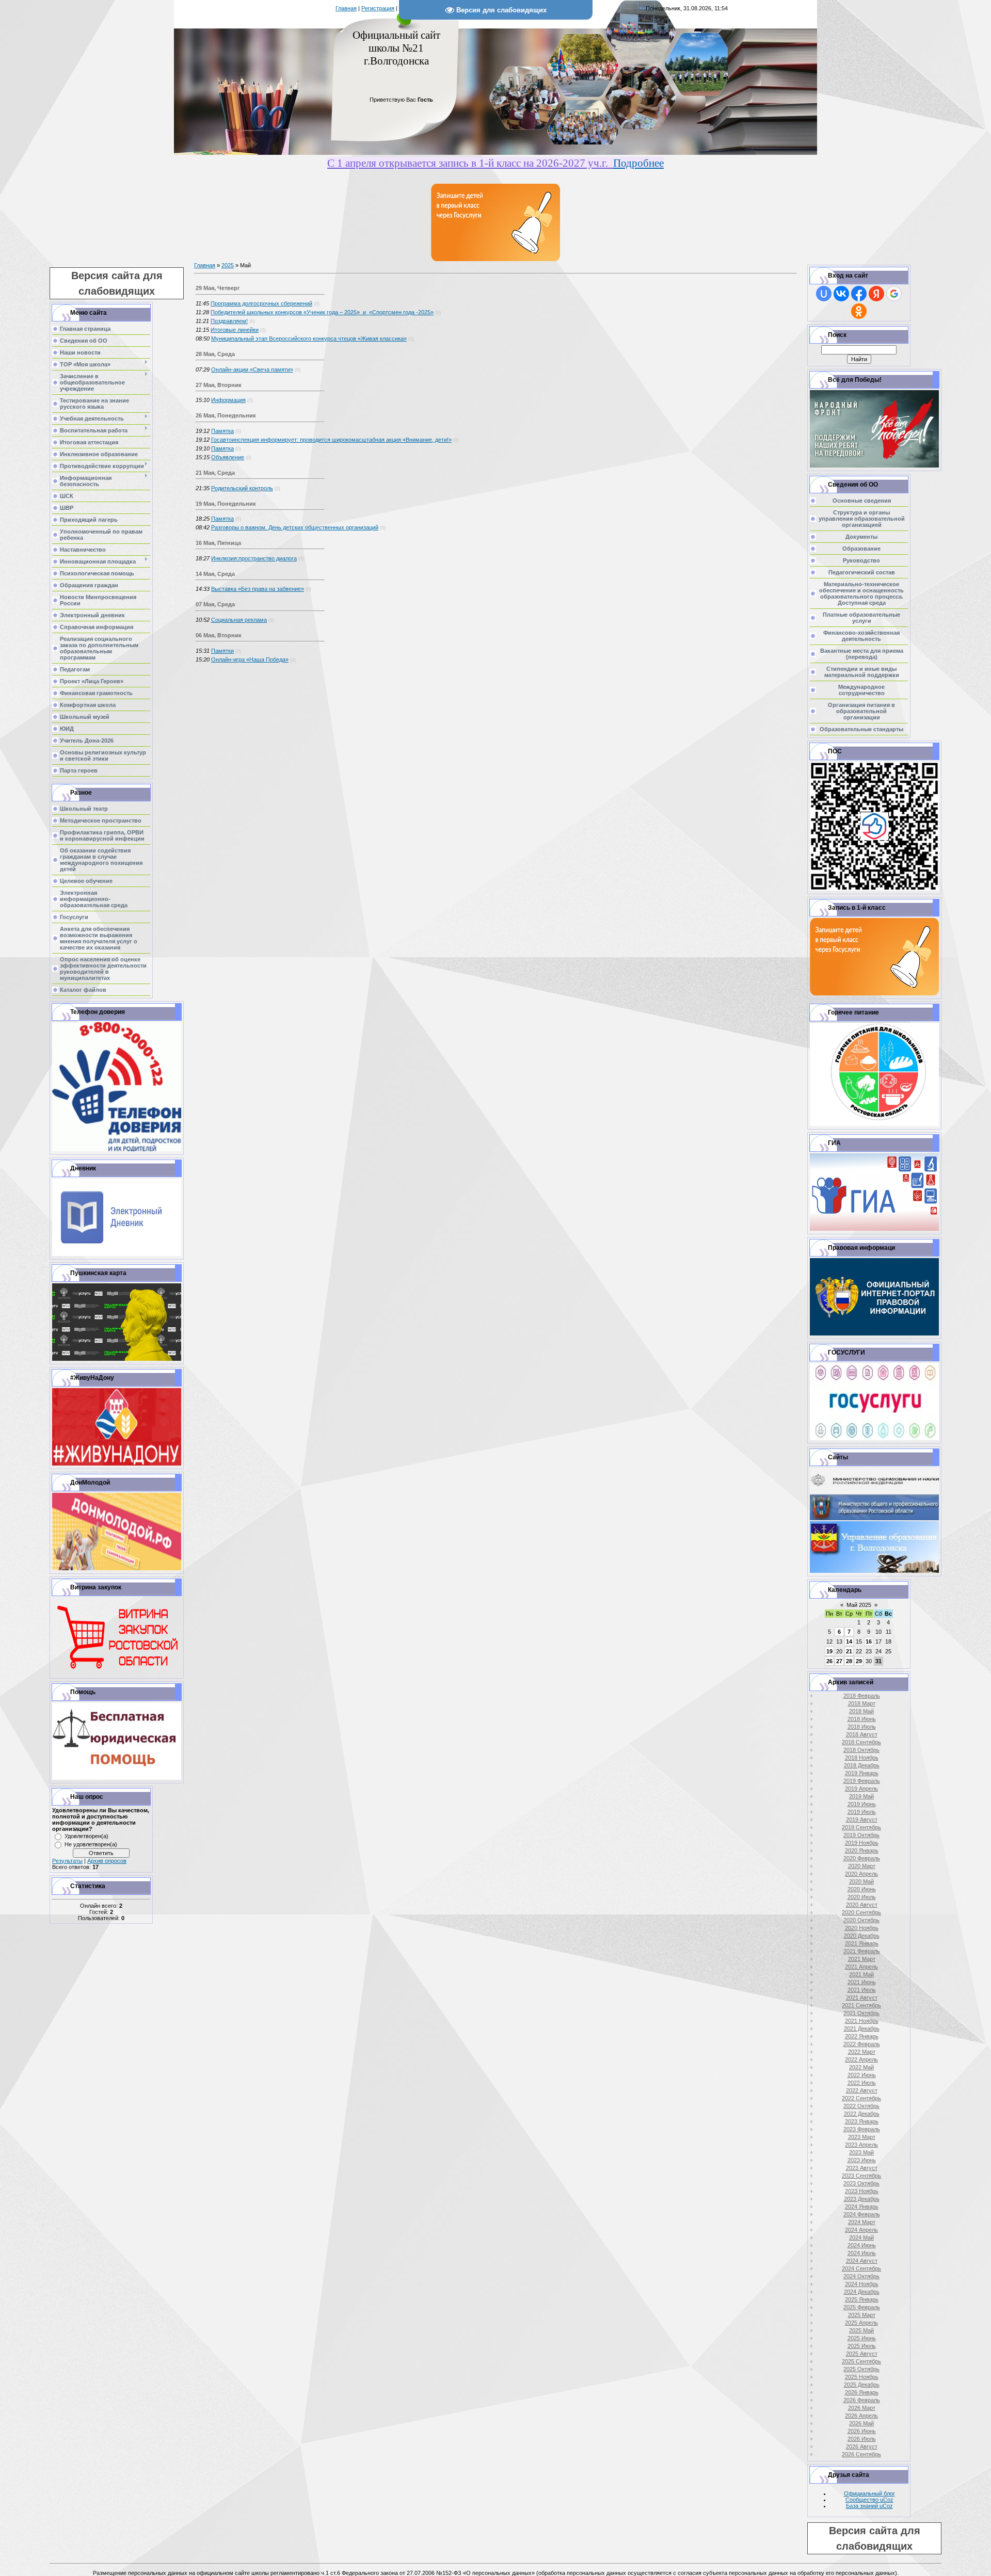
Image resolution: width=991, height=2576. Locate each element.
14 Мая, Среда (215, 574)
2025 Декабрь (862, 2385)
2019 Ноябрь (862, 1843)
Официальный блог (869, 2493)
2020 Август (862, 1905)
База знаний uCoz (869, 2506)
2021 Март (862, 1959)
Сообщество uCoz (869, 2500)
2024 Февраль (862, 2214)
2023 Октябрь (861, 2183)
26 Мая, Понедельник (226, 415)
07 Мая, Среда (215, 604)
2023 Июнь (862, 2160)
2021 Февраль (862, 1951)
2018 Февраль (862, 1696)
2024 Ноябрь (862, 2284)
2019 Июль (862, 1812)
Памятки (222, 651)
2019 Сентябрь (861, 1827)
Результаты (67, 1861)
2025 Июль (862, 2346)
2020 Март (862, 1866)
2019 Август (862, 1820)
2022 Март (862, 2052)
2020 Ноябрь (862, 1928)
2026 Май (861, 2423)
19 (829, 1651)
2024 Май (861, 2237)
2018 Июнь (862, 1719)
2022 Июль (862, 2083)
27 (839, 1661)
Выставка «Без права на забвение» (258, 589)
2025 (228, 265)
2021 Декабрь (862, 2028)
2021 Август (862, 1998)
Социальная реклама (239, 620)
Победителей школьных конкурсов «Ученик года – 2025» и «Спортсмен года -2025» (322, 312)
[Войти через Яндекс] (876, 294)
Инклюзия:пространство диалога (254, 558)
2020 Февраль (862, 1858)
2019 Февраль (862, 1781)
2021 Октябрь (861, 2013)
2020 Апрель (861, 1874)
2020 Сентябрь (861, 1912)
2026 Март (862, 2408)
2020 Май (861, 1881)
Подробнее (638, 163)
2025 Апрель (861, 2323)
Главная (346, 8)
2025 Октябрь (861, 2369)
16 (869, 1641)
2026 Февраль (862, 2400)
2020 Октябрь (861, 1920)
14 (849, 1641)
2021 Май (861, 1974)
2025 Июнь (862, 2338)
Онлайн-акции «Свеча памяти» (252, 369)
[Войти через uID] (824, 294)
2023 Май (861, 2152)
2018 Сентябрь (861, 1742)
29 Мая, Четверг (218, 288)
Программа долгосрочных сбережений (261, 303)
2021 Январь (862, 1943)
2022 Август (862, 2090)
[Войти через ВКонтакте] (841, 294)
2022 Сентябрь (861, 2098)
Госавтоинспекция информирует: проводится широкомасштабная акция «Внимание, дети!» (331, 440)
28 (849, 1661)
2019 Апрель (861, 1789)
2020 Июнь (862, 1889)
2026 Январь (862, 2392)
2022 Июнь (862, 2075)
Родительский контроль (242, 488)
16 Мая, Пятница (218, 543)
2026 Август (862, 2446)
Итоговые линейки (235, 330)
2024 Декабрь (862, 2292)
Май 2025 (859, 1605)
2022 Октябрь (861, 2106)
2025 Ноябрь (862, 2377)
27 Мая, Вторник (219, 385)
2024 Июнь (862, 2245)
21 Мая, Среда (215, 473)
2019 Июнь (862, 1804)
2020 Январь (862, 1850)
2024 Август (862, 2261)
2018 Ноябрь (862, 1758)
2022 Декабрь (862, 2114)
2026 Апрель (861, 2416)
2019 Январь (862, 1773)
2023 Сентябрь (861, 2176)
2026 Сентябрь (861, 2454)
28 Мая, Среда (215, 354)
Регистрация (378, 8)
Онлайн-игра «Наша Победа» (250, 659)
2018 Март (862, 1703)
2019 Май (861, 1796)
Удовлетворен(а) (86, 1836)
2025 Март (862, 2315)
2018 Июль (862, 1727)
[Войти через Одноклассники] (859, 311)
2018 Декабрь (862, 1765)
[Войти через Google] (894, 294)
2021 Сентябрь (861, 2005)
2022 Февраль (862, 2044)
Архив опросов (107, 1861)
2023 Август (862, 2168)
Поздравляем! (229, 321)
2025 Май (861, 2330)
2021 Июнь (862, 1982)
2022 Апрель (861, 2059)
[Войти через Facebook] (859, 294)
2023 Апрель (861, 2145)
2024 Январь (862, 2207)
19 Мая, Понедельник (226, 504)
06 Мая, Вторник (219, 635)
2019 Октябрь (861, 1835)
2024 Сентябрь (861, 2268)
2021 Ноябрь (862, 2021)
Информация (228, 400)
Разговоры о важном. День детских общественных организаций (295, 527)
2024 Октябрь (861, 2276)
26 (829, 1661)
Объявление (228, 457)
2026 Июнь (862, 2431)
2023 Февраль (862, 2129)
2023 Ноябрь (862, 2191)
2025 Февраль (862, 2307)
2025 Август (862, 2354)
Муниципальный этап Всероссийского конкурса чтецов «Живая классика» (309, 339)
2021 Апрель (861, 1967)
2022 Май (861, 2067)
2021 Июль (862, 1990)
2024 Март (862, 2222)
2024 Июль (862, 2253)
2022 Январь (862, 2036)
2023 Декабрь (862, 2199)
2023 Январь (862, 2121)
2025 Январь (862, 2299)
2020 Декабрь (862, 1936)
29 (859, 1661)
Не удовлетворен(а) (91, 1844)
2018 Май (861, 1711)
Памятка (222, 431)
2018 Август (862, 1734)
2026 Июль (862, 2439)
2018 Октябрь (861, 1750)
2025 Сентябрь (861, 2361)
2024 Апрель (861, 2230)
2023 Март (862, 2137)
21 (849, 1651)
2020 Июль (862, 1897)
